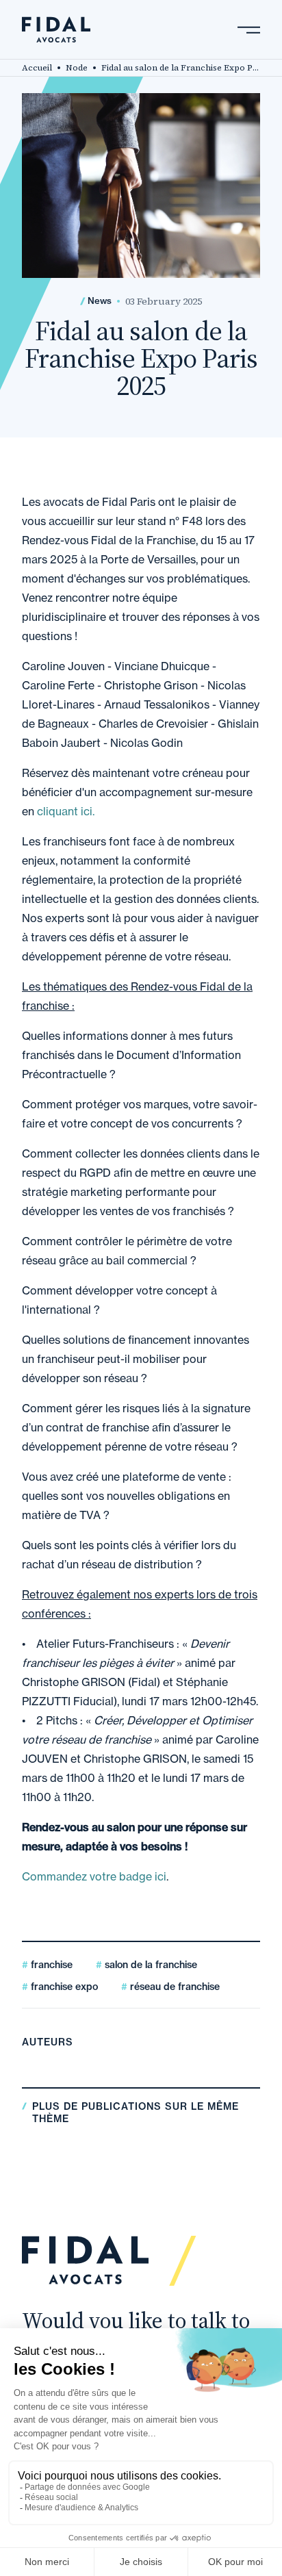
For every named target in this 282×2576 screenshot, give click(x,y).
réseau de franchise (174, 1987)
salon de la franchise (150, 1965)
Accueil (37, 68)
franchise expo (63, 1987)
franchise (50, 1965)
